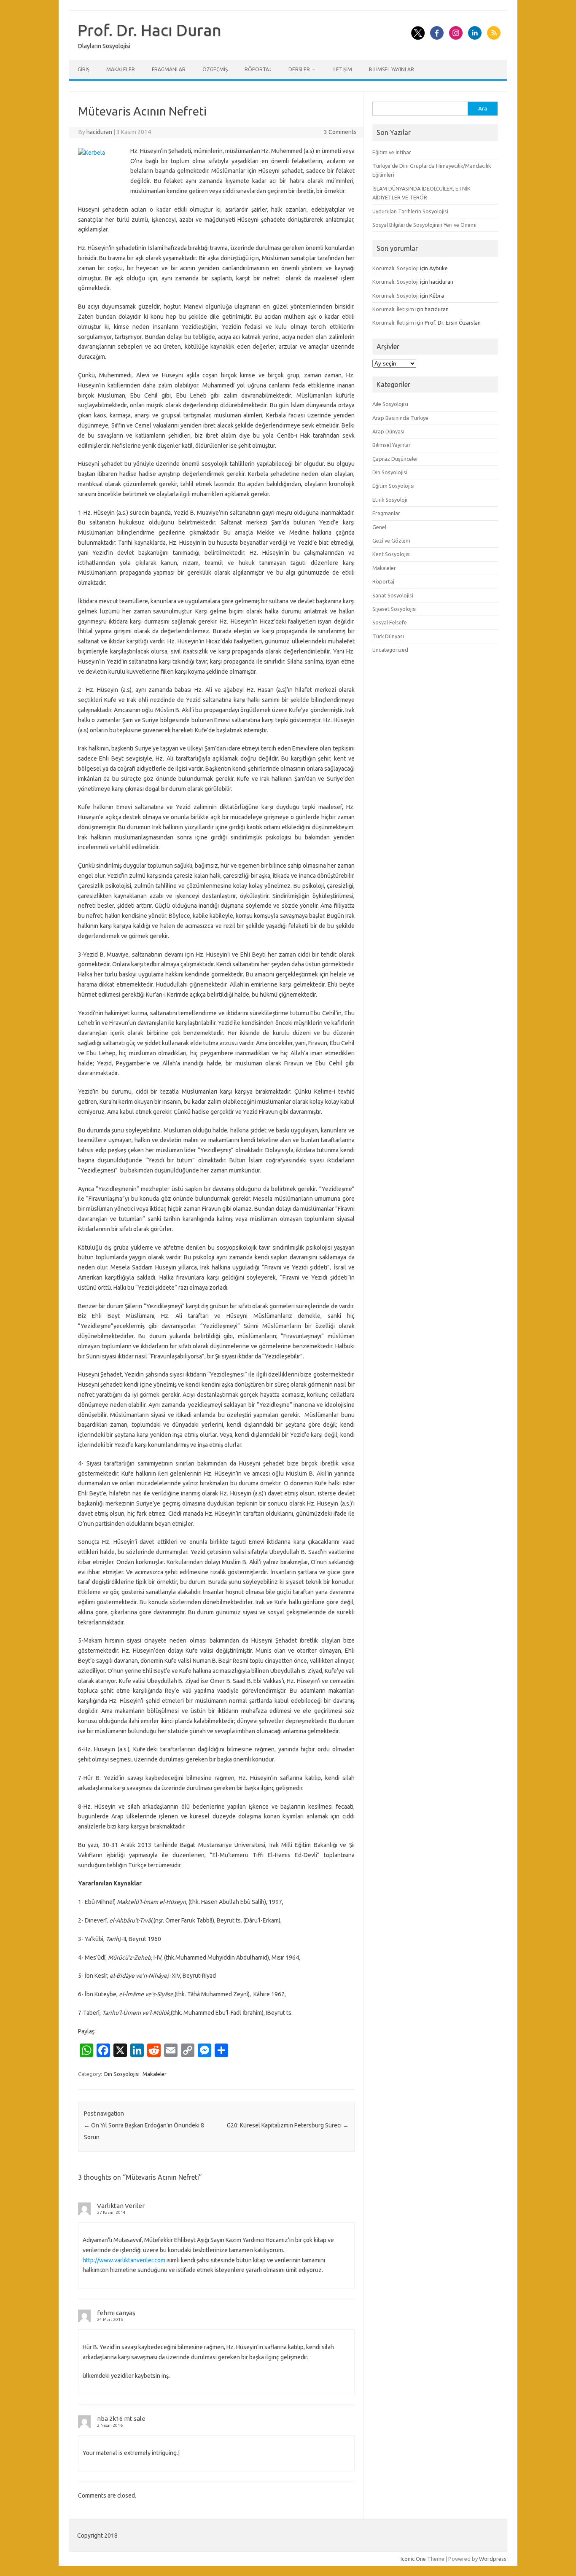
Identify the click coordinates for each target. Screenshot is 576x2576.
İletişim (342, 69)
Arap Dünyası (388, 431)
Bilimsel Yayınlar (392, 69)
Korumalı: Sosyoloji (396, 268)
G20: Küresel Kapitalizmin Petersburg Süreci (288, 2125)
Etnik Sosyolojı (390, 500)
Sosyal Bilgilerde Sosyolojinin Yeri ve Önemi (424, 225)
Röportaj (258, 69)
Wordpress (493, 2559)
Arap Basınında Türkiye (400, 418)
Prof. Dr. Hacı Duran (149, 30)
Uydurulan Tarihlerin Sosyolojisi (410, 211)
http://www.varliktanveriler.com (124, 2260)
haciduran (99, 132)
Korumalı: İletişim (393, 309)
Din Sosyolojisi (122, 2074)
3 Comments (340, 132)
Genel (379, 527)
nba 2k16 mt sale (121, 2419)
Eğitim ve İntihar (392, 152)
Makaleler (121, 69)
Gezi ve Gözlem (391, 540)
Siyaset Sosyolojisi (394, 609)
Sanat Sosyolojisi (393, 595)
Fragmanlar (169, 69)
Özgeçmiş (215, 69)
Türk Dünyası (388, 636)
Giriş (83, 69)
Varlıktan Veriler (121, 2206)
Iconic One (413, 2559)
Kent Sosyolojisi (392, 554)
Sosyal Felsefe (390, 622)
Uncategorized (390, 650)
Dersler (299, 69)
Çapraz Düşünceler (395, 459)
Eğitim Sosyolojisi (393, 486)
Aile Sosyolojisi (390, 404)
